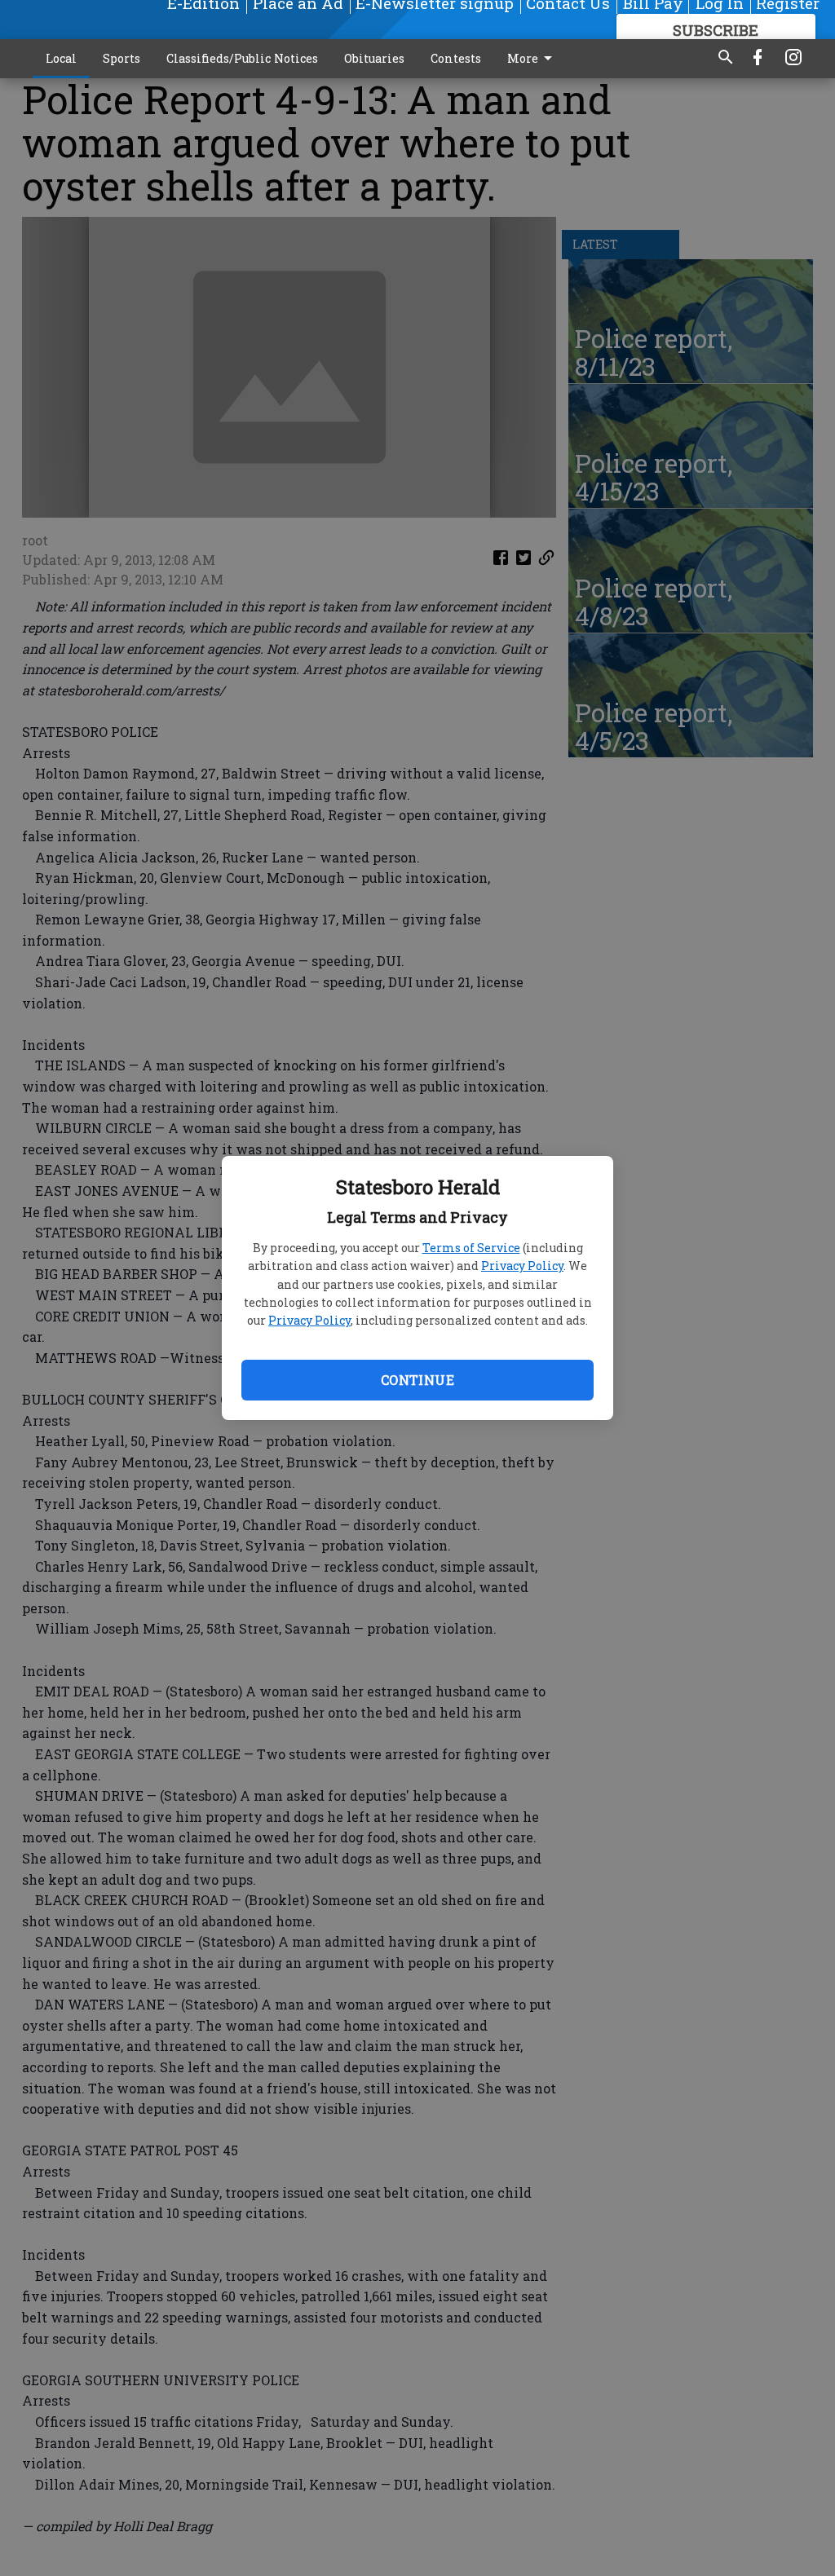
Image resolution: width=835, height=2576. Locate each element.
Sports (121, 58)
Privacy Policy (522, 1266)
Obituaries (374, 58)
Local (61, 58)
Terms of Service (471, 1248)
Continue (417, 1380)
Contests (456, 58)
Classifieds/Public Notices (242, 58)
